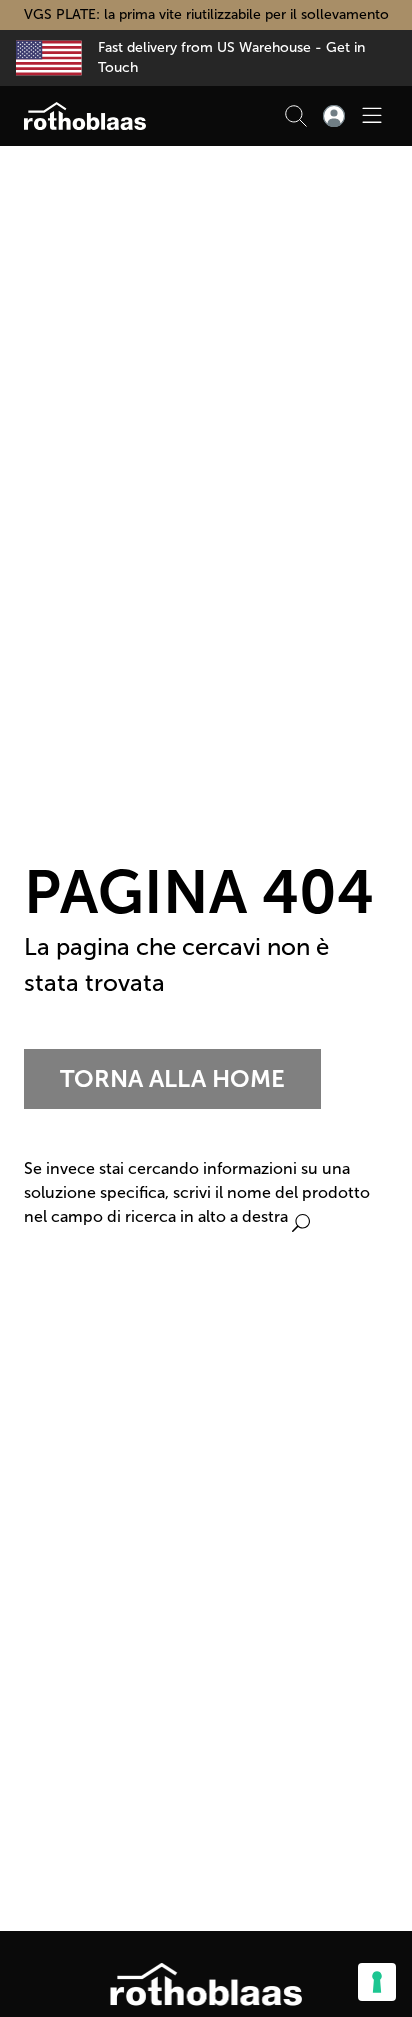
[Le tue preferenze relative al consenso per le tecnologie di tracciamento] (377, 1982)
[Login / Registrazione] (334, 116)
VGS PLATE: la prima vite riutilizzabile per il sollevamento (206, 14)
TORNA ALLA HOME (172, 1078)
